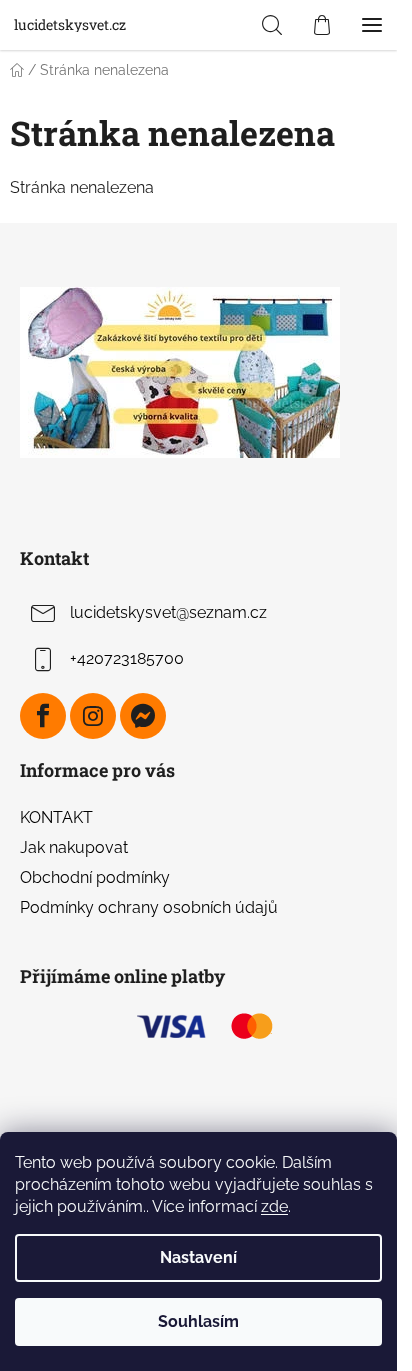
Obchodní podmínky (95, 877)
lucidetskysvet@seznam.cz (168, 612)
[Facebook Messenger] (143, 716)
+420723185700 (127, 658)
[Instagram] (93, 716)
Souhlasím (198, 1321)
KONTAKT (56, 817)
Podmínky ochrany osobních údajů (149, 907)
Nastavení (198, 1257)
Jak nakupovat (74, 847)
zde (274, 1206)
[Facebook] (43, 716)
